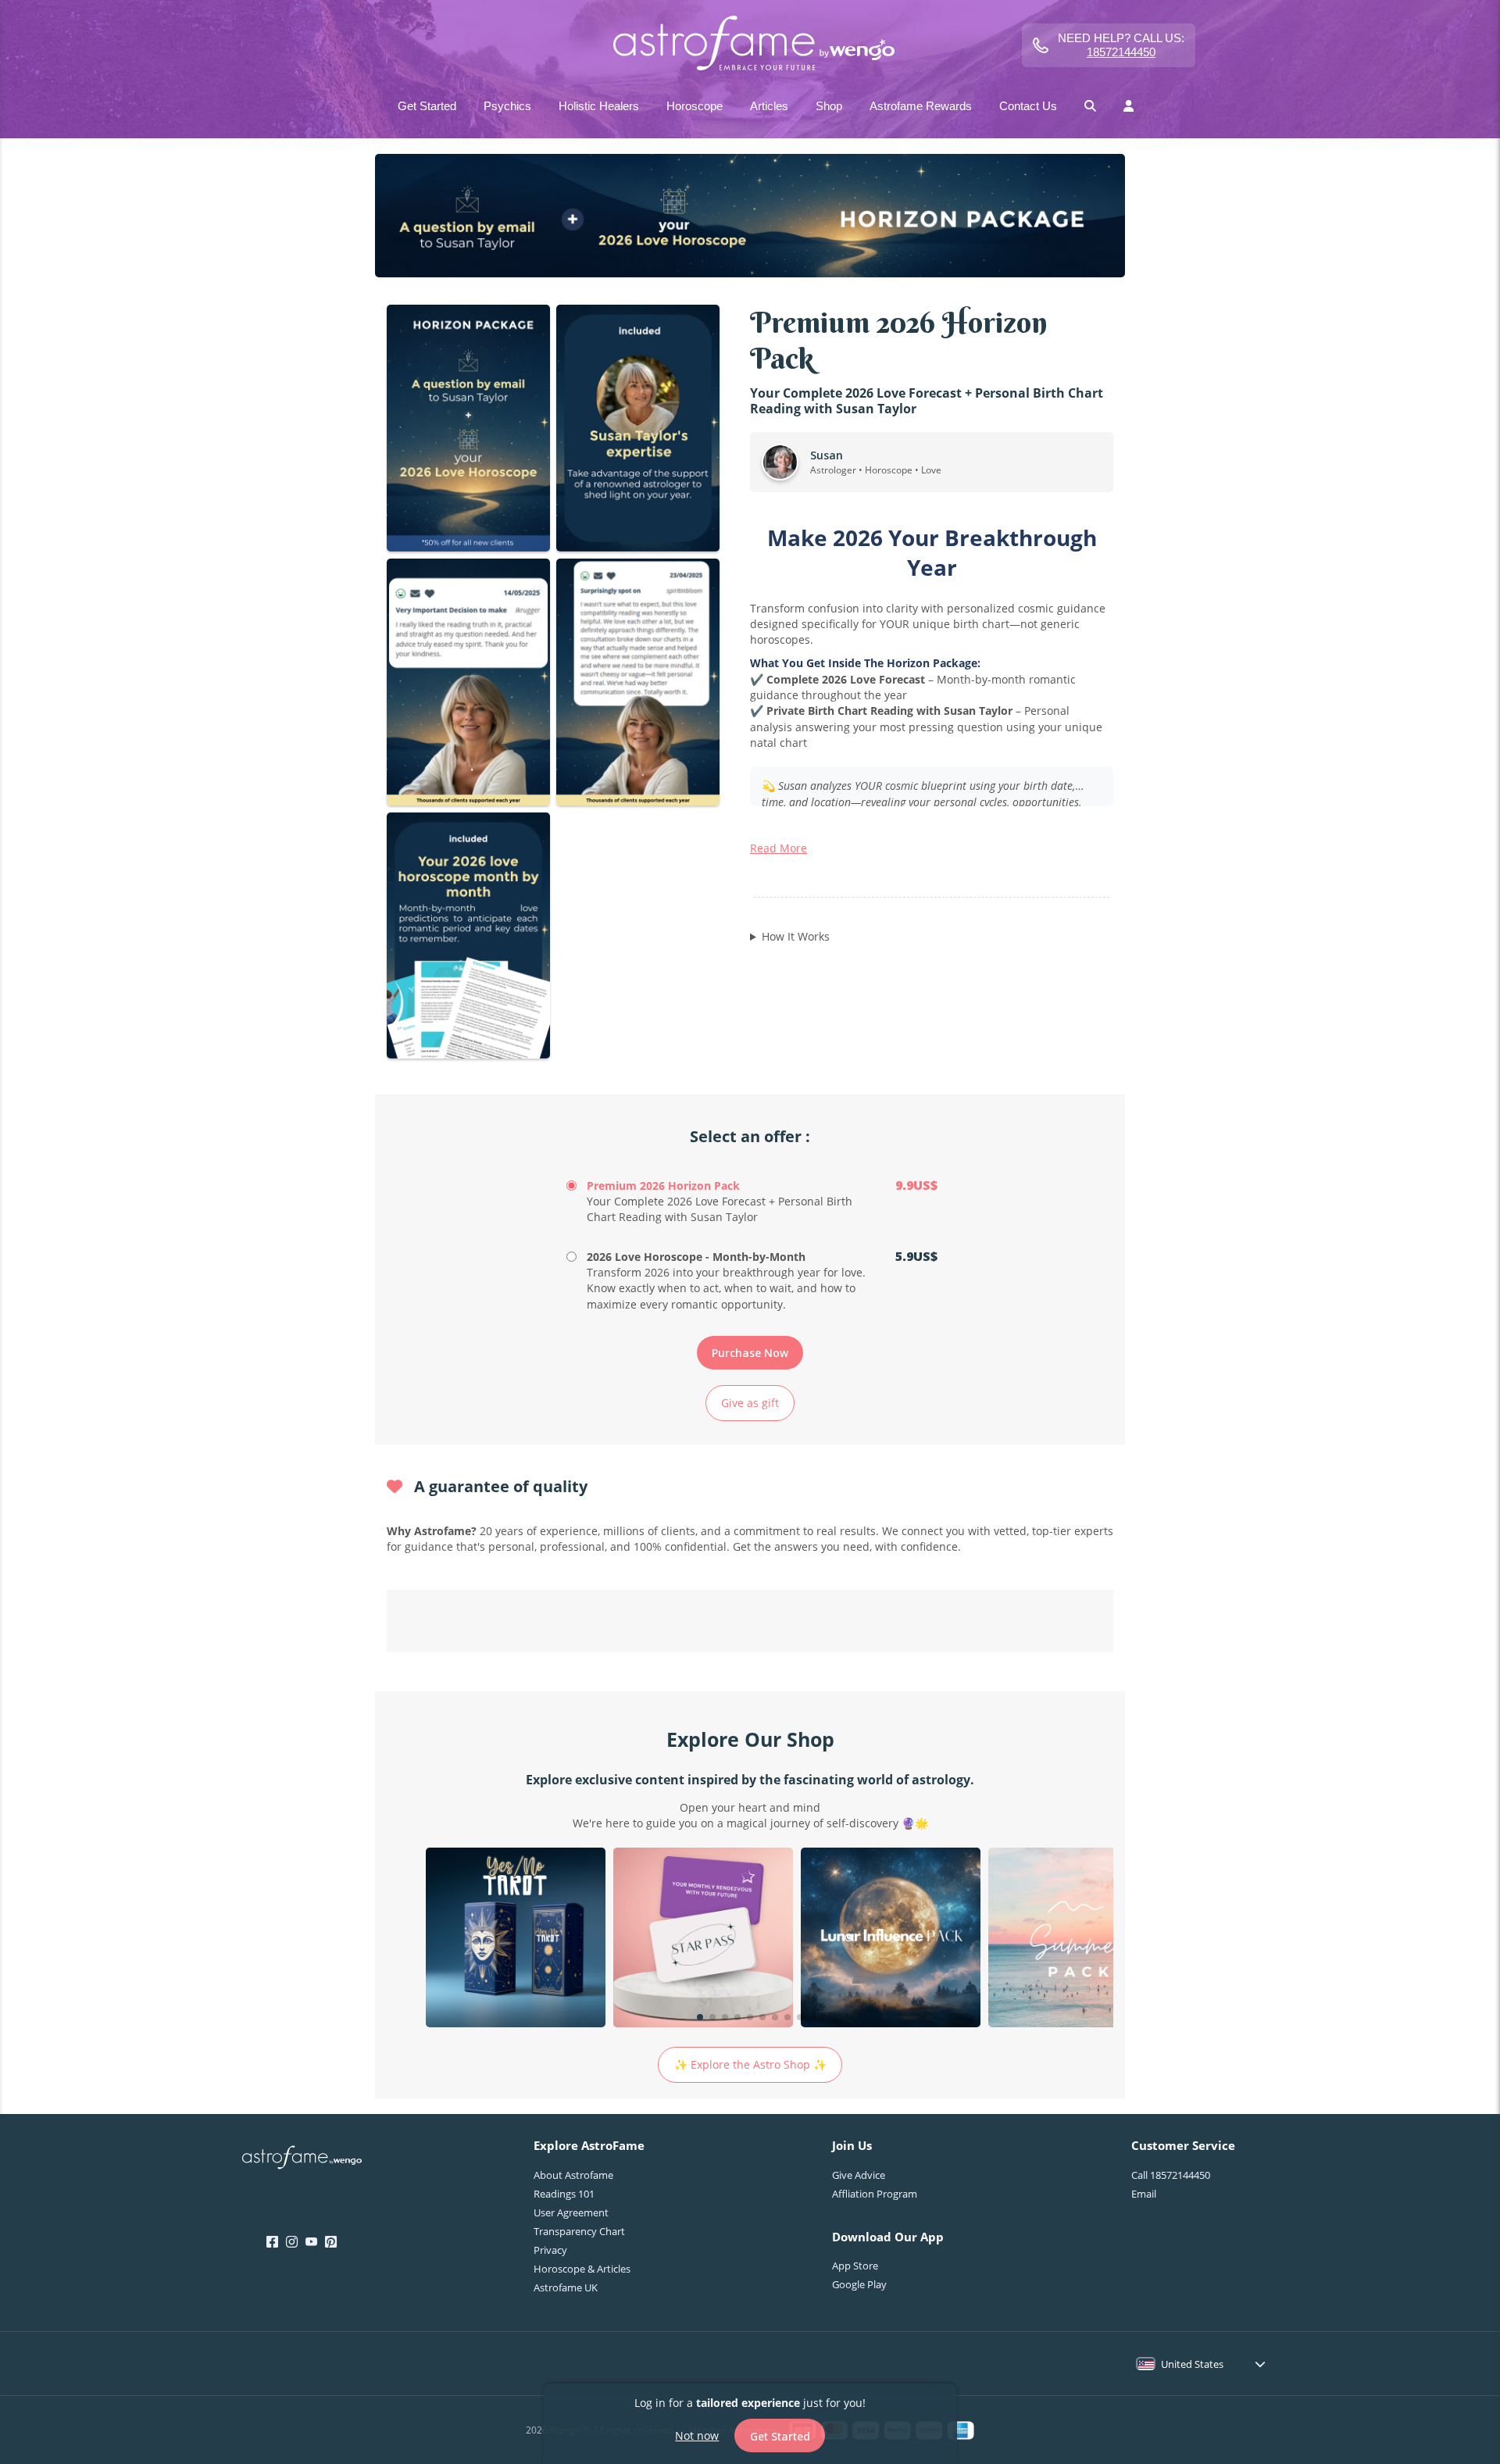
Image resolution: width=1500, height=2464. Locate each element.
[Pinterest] (331, 2242)
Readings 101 (564, 2194)
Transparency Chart (579, 2231)
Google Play (859, 2284)
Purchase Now (750, 1353)
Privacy (550, 2250)
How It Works (796, 936)
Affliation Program (875, 2194)
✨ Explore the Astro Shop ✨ (750, 2064)
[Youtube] (311, 2242)
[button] (700, 2017)
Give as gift (750, 1403)
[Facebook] (272, 2242)
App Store (855, 2266)
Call (1171, 2175)
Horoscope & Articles (582, 2269)
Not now (697, 2435)
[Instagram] (292, 2242)
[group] (516, 1939)
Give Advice (859, 2175)
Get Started (780, 2435)
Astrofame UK (566, 2287)
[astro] (750, 45)
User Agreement (571, 2212)
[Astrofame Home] (302, 2159)
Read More (779, 848)
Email (1144, 2194)
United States (1192, 2364)
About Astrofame (573, 2175)
